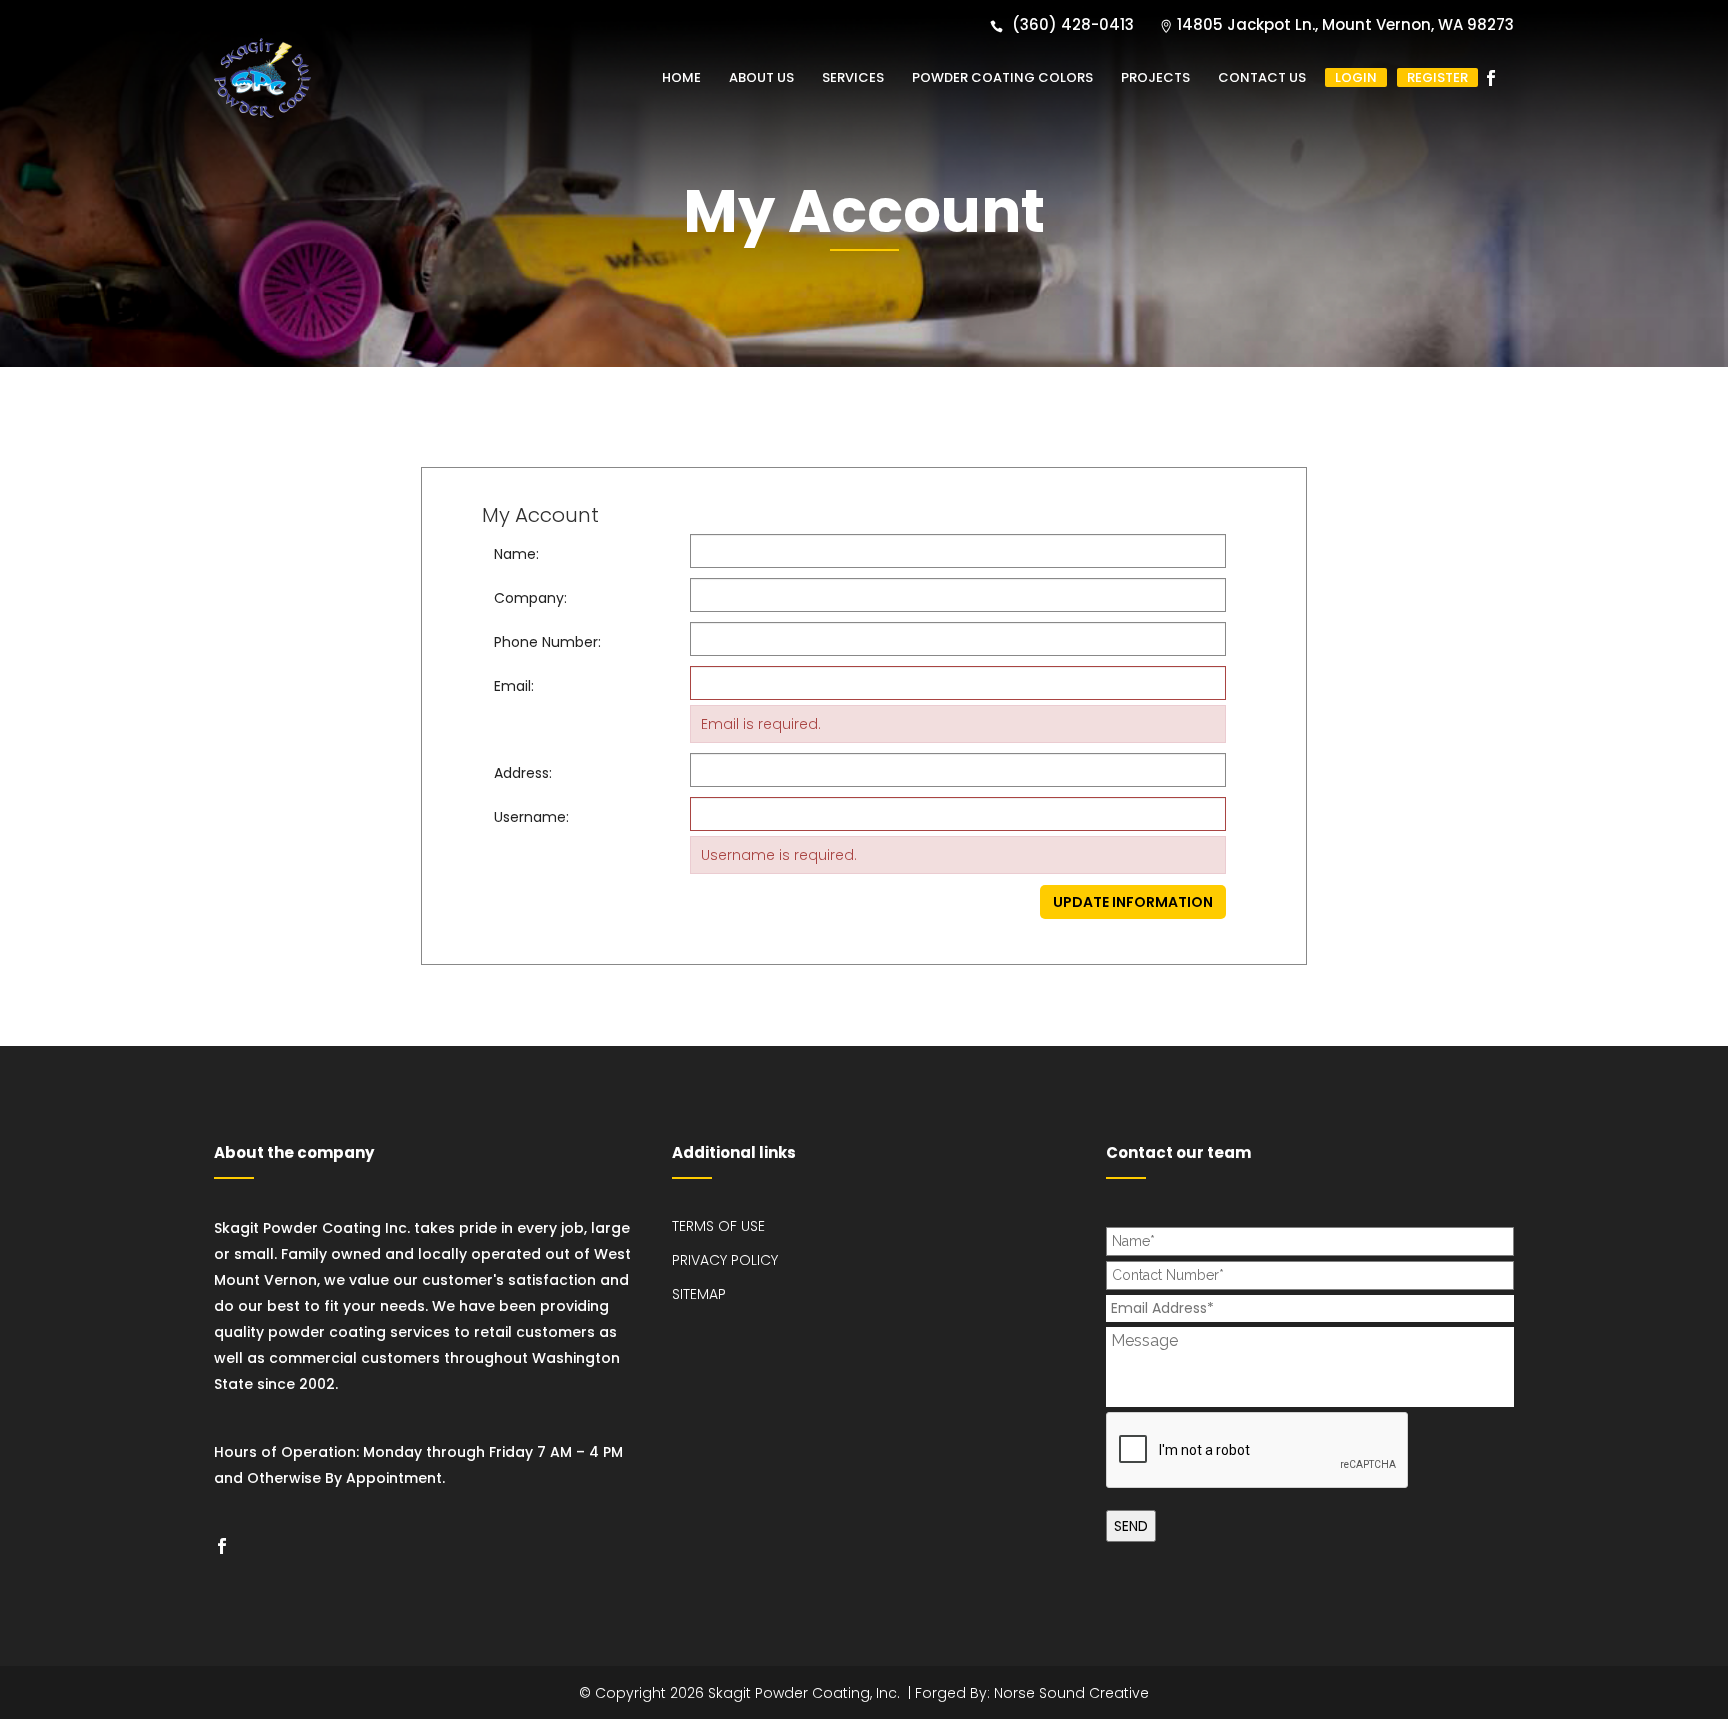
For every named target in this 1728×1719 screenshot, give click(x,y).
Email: (514, 686)
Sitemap (699, 1294)
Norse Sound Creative (1071, 1693)
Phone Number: (547, 642)
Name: (516, 554)
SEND (1131, 1526)
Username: (531, 817)
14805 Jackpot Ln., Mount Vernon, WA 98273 (1345, 24)
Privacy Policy (725, 1260)
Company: (530, 598)
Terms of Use (718, 1226)
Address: (523, 773)
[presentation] (1258, 1451)
